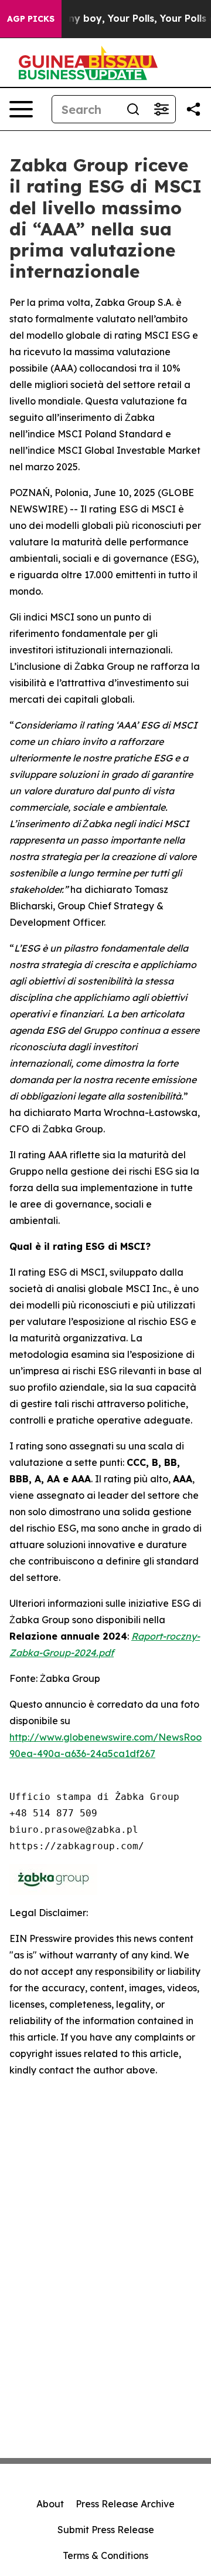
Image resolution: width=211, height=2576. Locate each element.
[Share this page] (193, 109)
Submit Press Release (106, 2530)
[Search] (133, 109)
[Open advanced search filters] (161, 109)
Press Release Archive (125, 2504)
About (50, 2504)
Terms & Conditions (105, 2555)
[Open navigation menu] (21, 109)
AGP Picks (31, 19)
